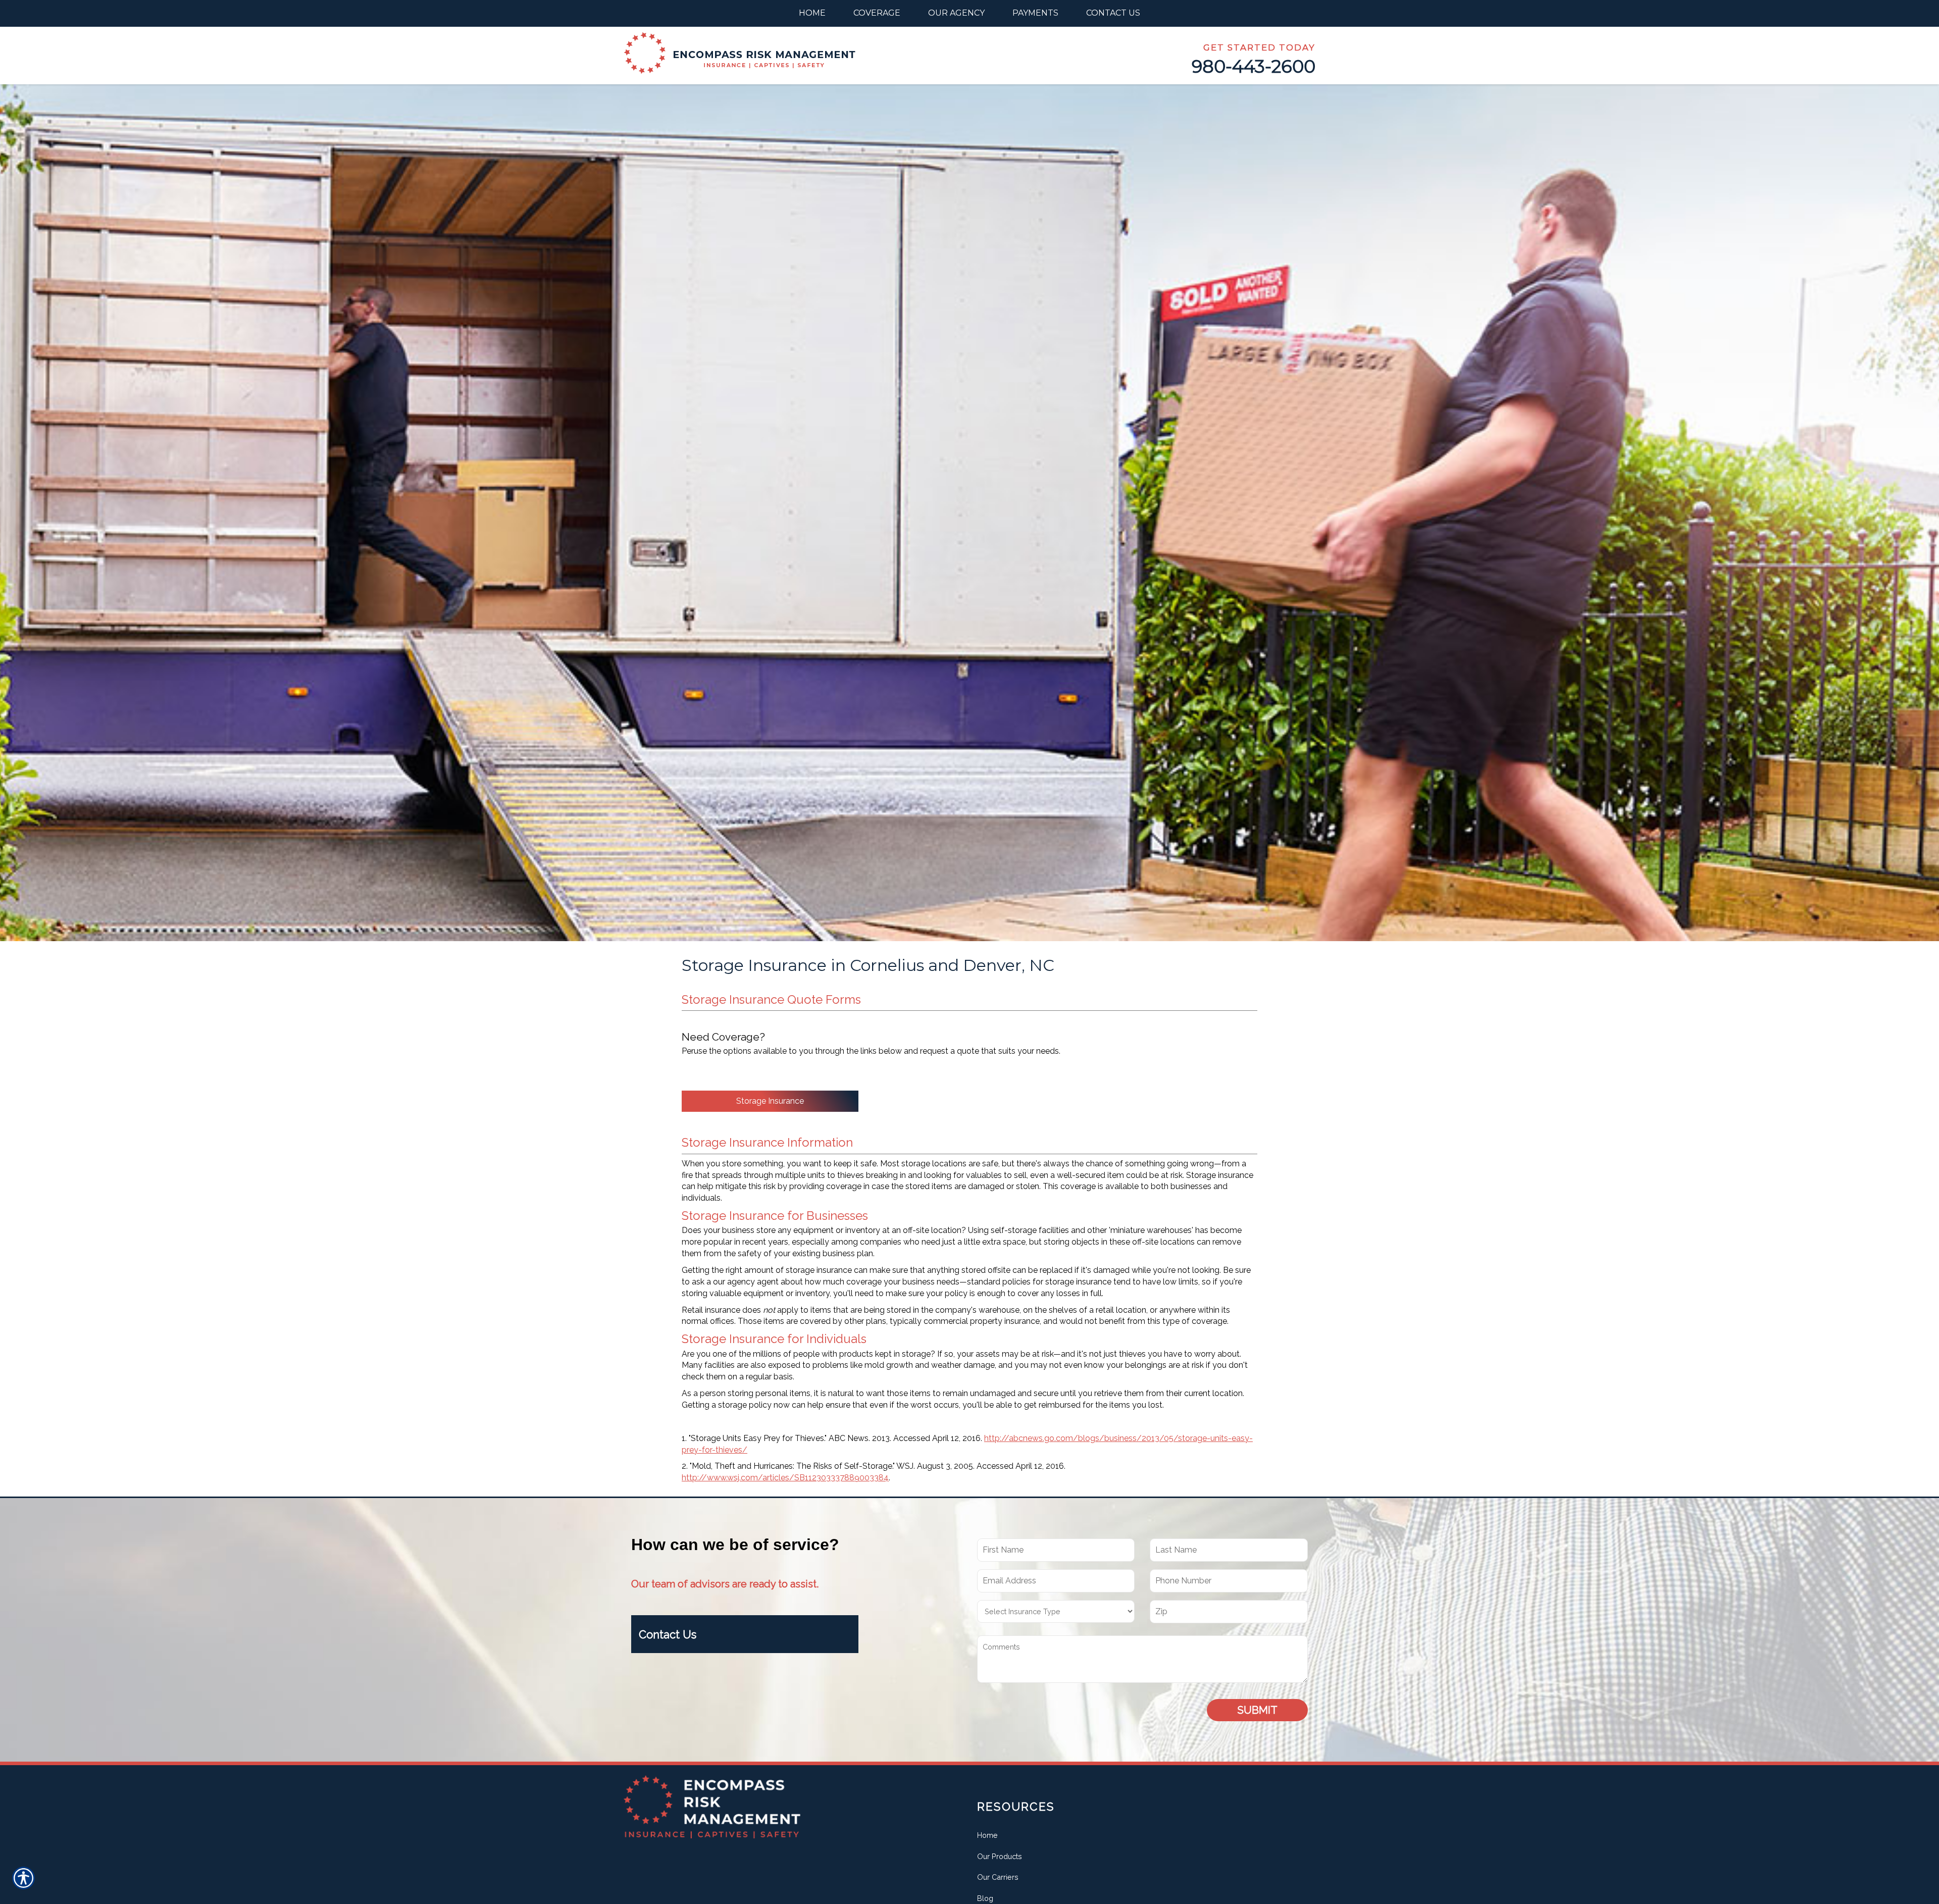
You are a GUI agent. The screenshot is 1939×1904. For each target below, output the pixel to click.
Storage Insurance (770, 1101)
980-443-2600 (1254, 66)
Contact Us (668, 1634)
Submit (1257, 1710)
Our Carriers (998, 1877)
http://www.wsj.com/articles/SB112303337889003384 (785, 1478)
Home (987, 1835)
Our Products (1000, 1856)
